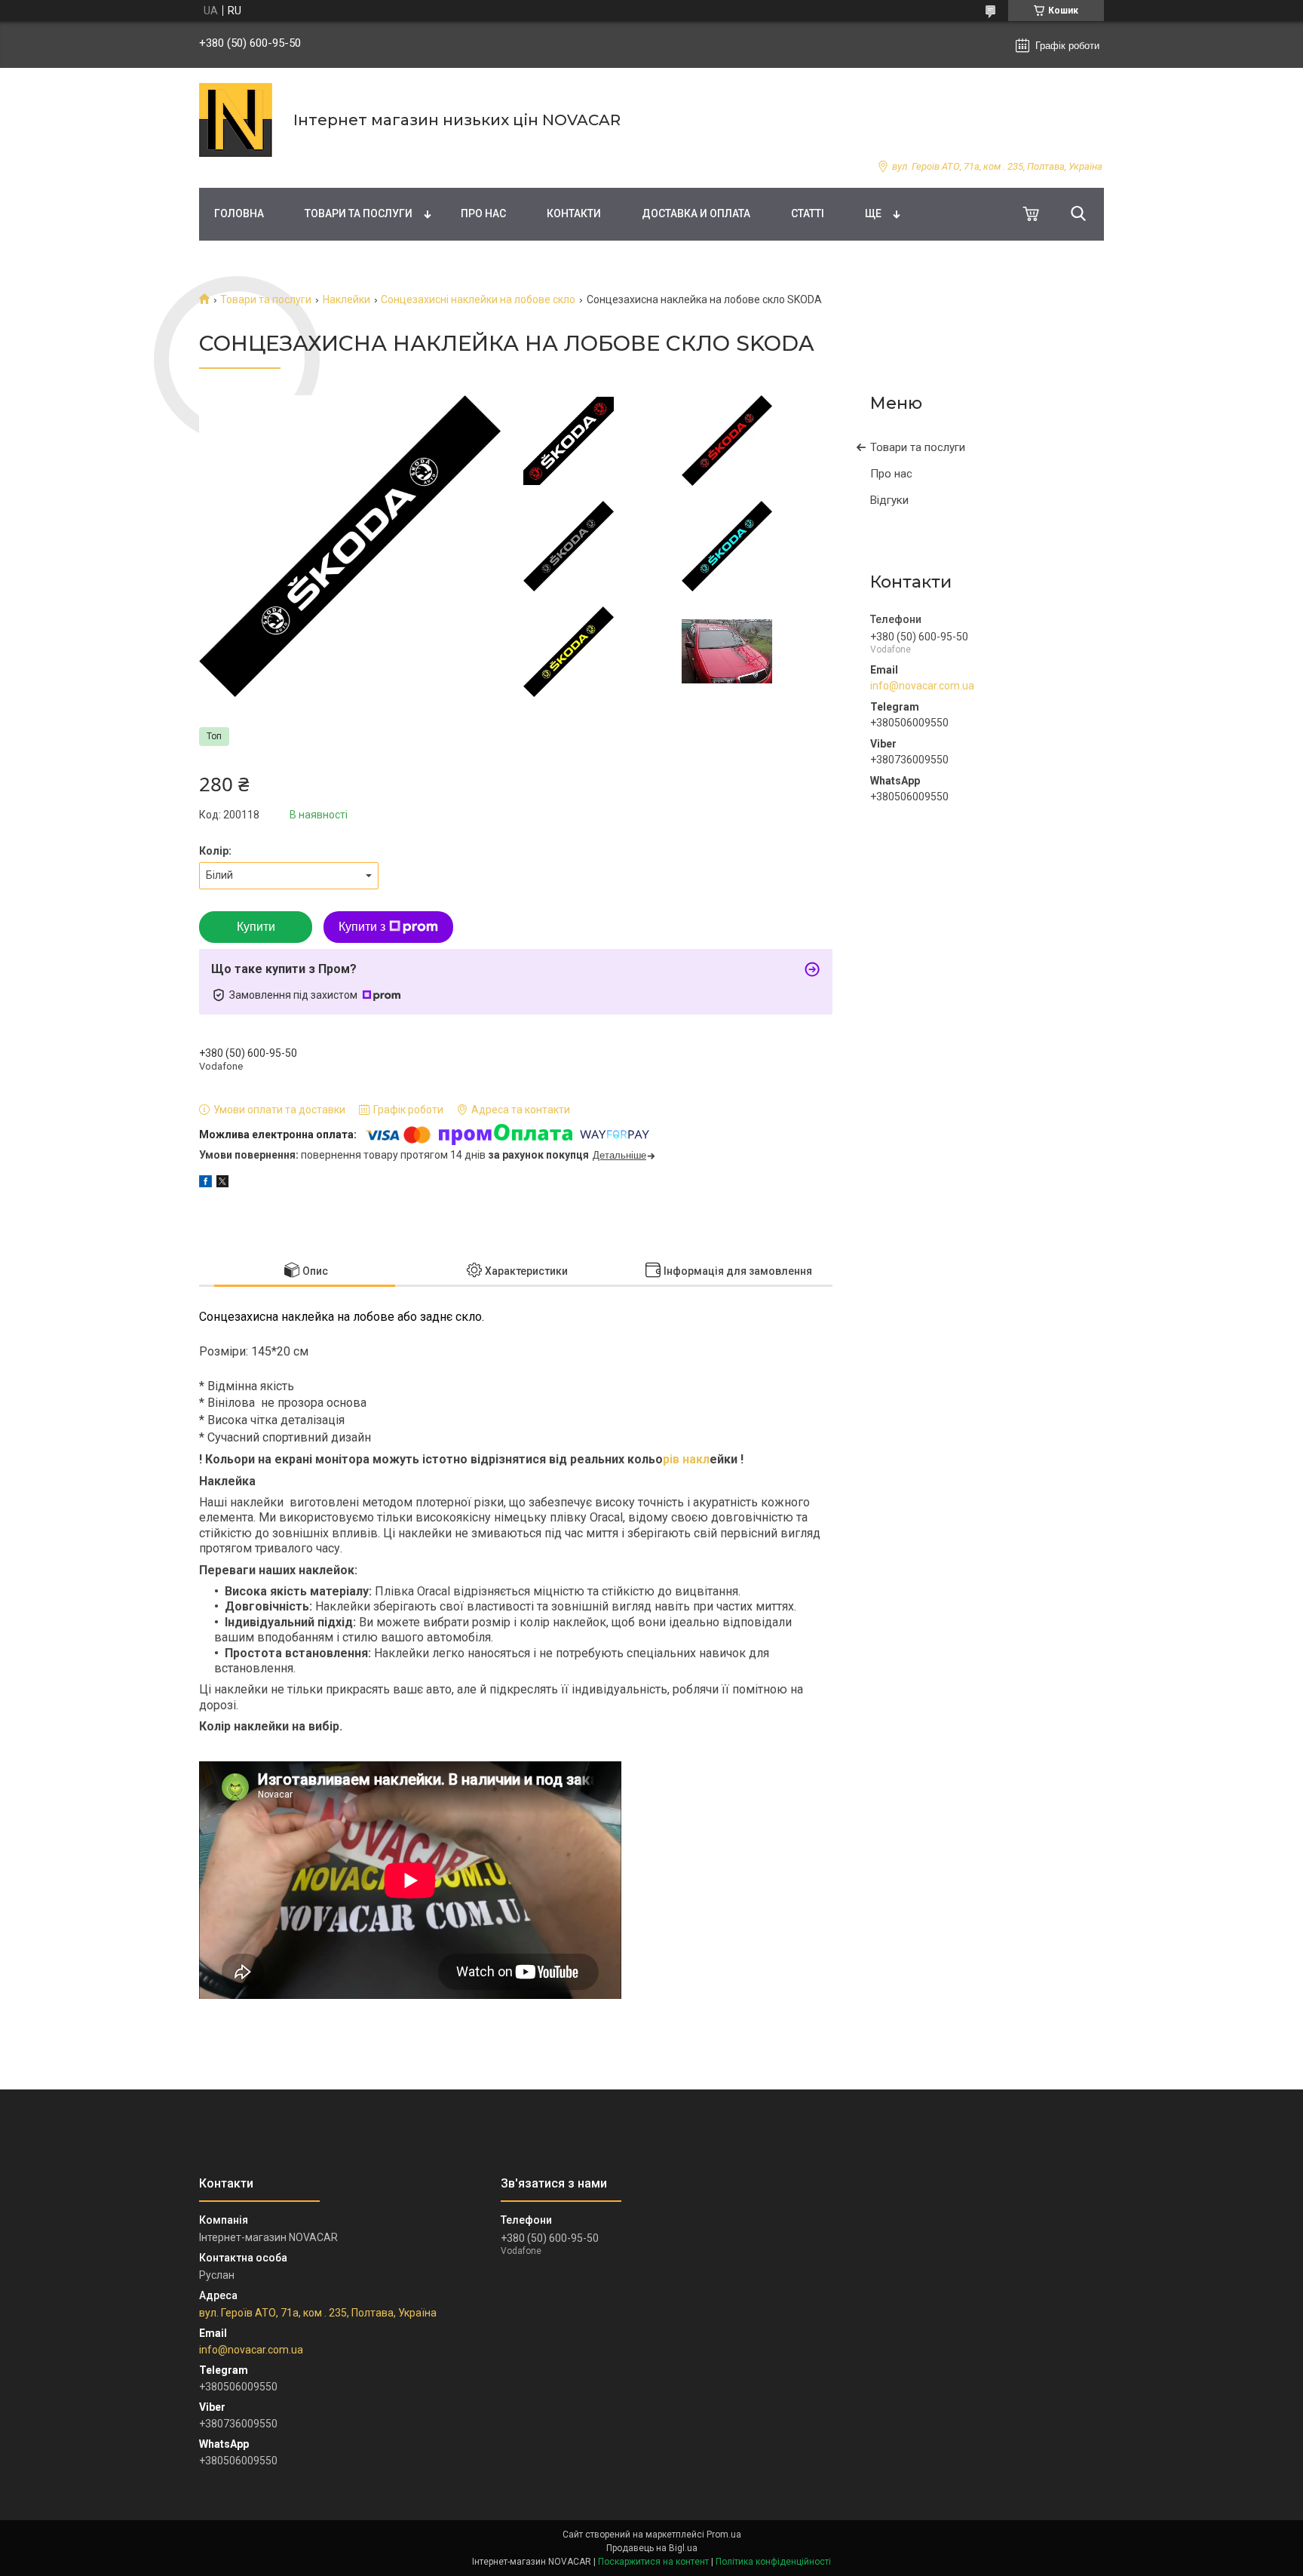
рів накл (686, 1459)
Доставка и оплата (696, 213)
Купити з (362, 927)
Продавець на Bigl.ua (652, 2548)
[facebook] (205, 1184)
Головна (239, 213)
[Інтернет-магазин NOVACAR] (237, 120)
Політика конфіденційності (773, 2562)
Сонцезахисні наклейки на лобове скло (478, 299)
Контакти (574, 213)
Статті (808, 213)
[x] (222, 1184)
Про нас (483, 213)
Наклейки (346, 299)
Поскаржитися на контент (653, 2562)
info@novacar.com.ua (922, 686)
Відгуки (889, 500)
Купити (256, 927)
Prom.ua (724, 2535)
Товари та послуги (359, 213)
